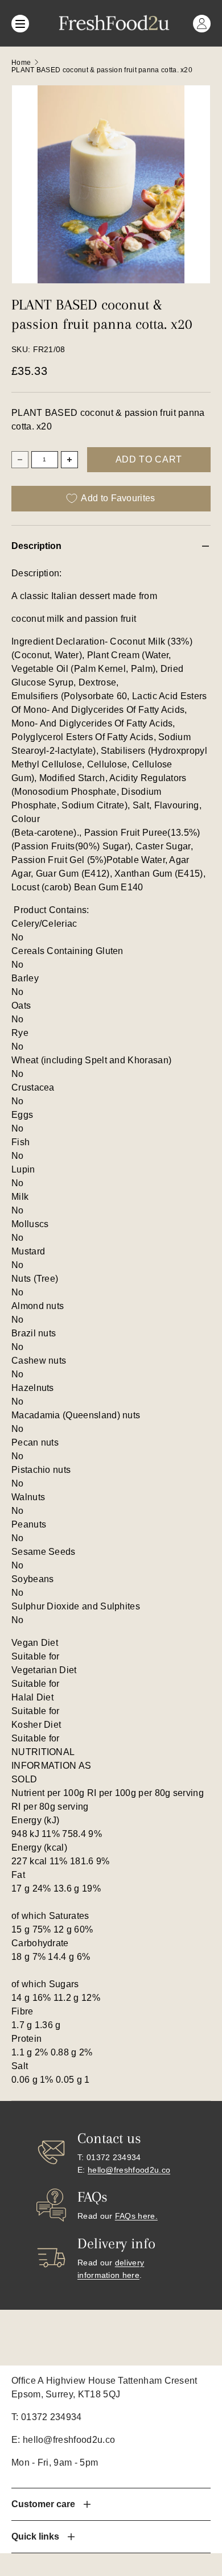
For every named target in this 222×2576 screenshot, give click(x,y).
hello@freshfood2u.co (129, 2170)
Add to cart (149, 459)
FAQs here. (136, 2216)
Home (21, 63)
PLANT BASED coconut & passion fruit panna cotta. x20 (102, 70)
